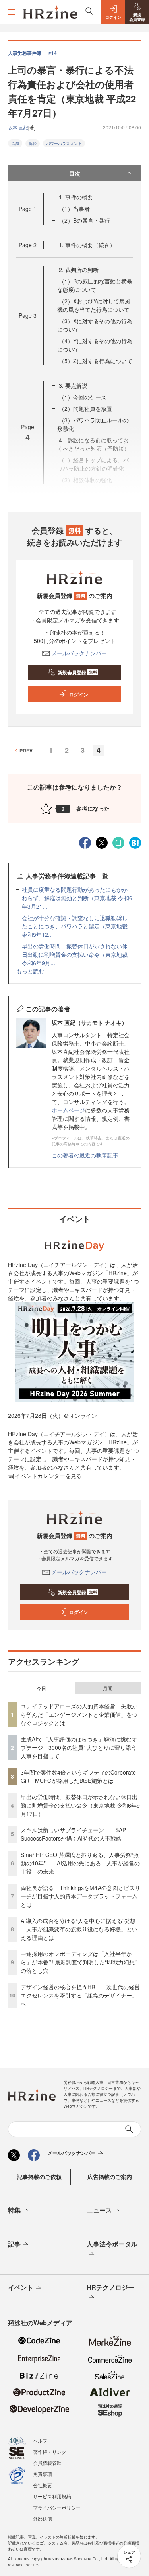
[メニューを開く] (12, 12)
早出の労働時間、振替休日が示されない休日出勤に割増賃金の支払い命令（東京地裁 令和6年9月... (75, 954)
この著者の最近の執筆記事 (85, 1155)
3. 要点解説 (73, 385)
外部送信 (43, 2518)
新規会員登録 (77, 672)
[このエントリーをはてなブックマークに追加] (135, 842)
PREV (26, 751)
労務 (15, 143)
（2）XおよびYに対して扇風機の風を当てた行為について (94, 305)
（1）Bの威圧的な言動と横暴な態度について (95, 285)
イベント (21, 2287)
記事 (14, 2244)
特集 (14, 2210)
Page (28, 209)
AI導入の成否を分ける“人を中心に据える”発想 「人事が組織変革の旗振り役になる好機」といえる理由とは (81, 1929)
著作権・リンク (50, 2452)
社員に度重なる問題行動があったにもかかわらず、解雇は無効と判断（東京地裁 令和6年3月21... (77, 898)
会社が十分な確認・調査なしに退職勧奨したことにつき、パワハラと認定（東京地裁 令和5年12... (75, 926)
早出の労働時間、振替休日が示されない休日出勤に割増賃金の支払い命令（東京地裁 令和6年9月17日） (80, 1805)
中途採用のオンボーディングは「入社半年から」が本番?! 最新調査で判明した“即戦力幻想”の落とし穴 (79, 1962)
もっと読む (30, 971)
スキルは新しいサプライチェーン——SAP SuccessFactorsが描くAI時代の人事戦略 (73, 1834)
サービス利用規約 (52, 2496)
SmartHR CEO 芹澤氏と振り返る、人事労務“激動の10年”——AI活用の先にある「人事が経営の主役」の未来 (80, 1863)
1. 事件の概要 (76, 197)
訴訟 (33, 143)
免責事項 (43, 2474)
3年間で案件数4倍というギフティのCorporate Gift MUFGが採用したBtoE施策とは (78, 1776)
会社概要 (43, 2485)
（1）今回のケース (83, 397)
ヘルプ (40, 2440)
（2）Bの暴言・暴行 (84, 220)
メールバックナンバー (79, 653)
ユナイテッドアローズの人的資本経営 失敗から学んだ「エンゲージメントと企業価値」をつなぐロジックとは (79, 1714)
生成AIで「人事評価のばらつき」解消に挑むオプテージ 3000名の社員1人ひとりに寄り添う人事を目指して (79, 1747)
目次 (75, 173)
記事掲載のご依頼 (39, 2177)
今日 (41, 1688)
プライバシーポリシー (57, 2507)
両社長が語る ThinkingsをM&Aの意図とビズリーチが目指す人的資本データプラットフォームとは (80, 1896)
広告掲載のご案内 (110, 2177)
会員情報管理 (47, 2463)
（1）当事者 (74, 209)
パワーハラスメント (64, 143)
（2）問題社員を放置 (85, 408)
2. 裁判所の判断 (79, 270)
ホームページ (68, 1110)
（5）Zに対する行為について (96, 361)
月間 (108, 1688)
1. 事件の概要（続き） (87, 245)
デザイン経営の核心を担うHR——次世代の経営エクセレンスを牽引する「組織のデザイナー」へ (80, 1995)
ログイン (79, 694)
